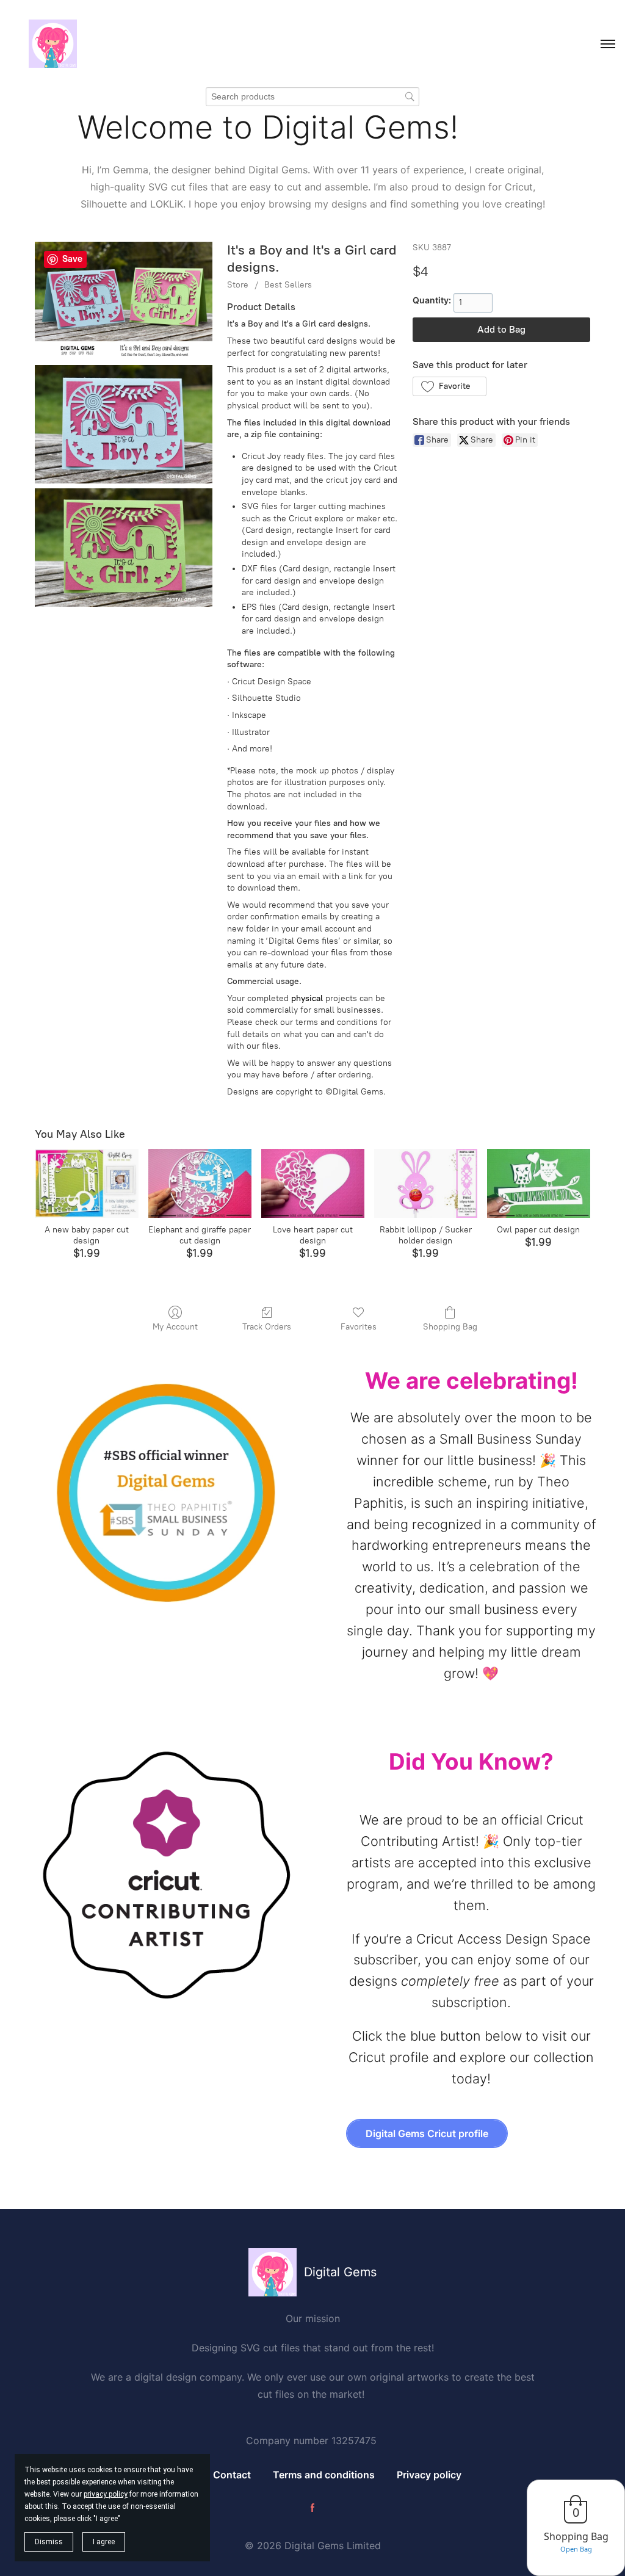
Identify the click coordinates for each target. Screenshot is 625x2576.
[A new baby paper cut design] (86, 1183)
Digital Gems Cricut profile (427, 2133)
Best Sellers (288, 285)
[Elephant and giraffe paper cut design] (200, 1183)
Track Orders (267, 1327)
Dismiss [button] (49, 2542)
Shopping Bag (450, 1327)
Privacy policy (429, 2475)
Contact (232, 2475)
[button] (450, 386)
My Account (175, 1327)
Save (72, 259)
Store (238, 285)
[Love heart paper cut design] (313, 1183)
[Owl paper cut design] (539, 1183)
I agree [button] (104, 2542)
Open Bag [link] (576, 2549)
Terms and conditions (324, 2475)
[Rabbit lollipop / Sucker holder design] (426, 1183)
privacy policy (106, 2494)
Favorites (359, 1327)
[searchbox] (312, 97)
